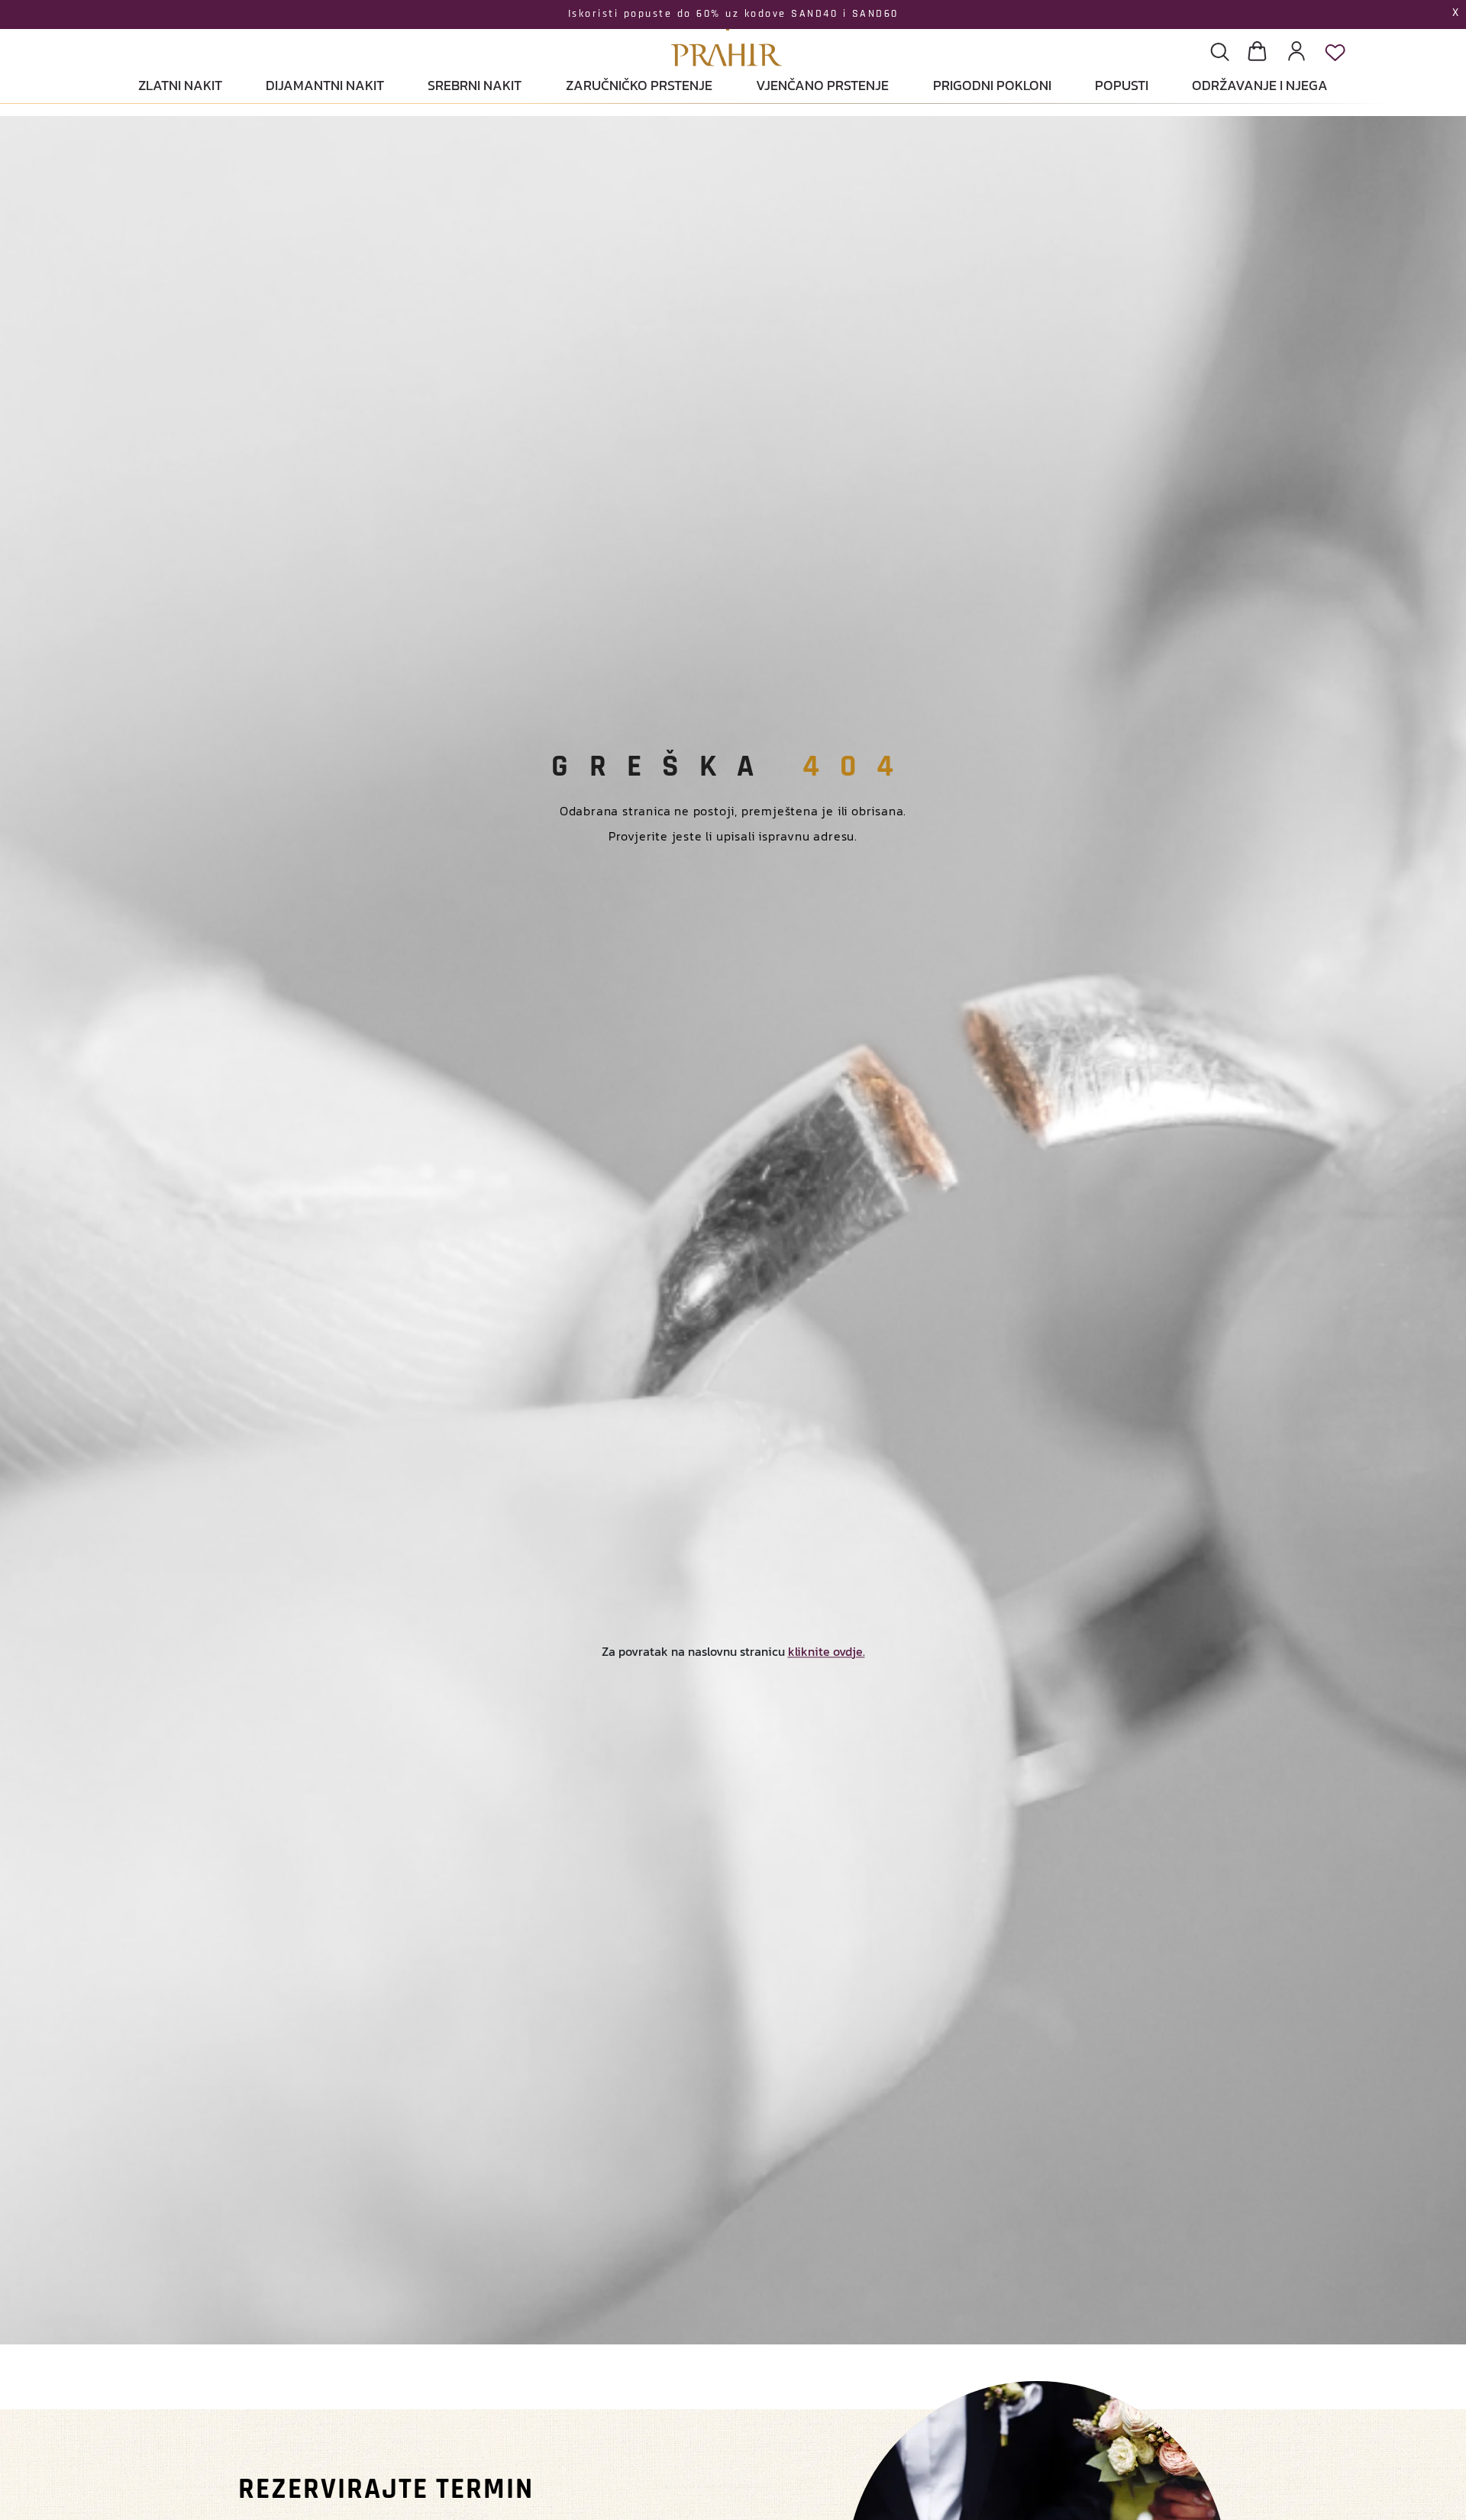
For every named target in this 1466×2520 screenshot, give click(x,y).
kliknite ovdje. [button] (827, 1651)
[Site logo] (727, 35)
